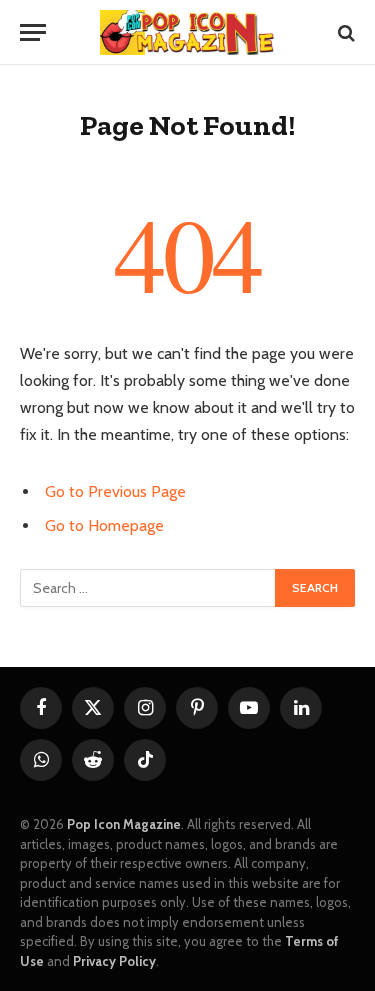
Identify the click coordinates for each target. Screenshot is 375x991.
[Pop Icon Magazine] (187, 32)
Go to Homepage (104, 525)
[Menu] (33, 32)
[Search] (344, 32)
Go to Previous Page (115, 491)
